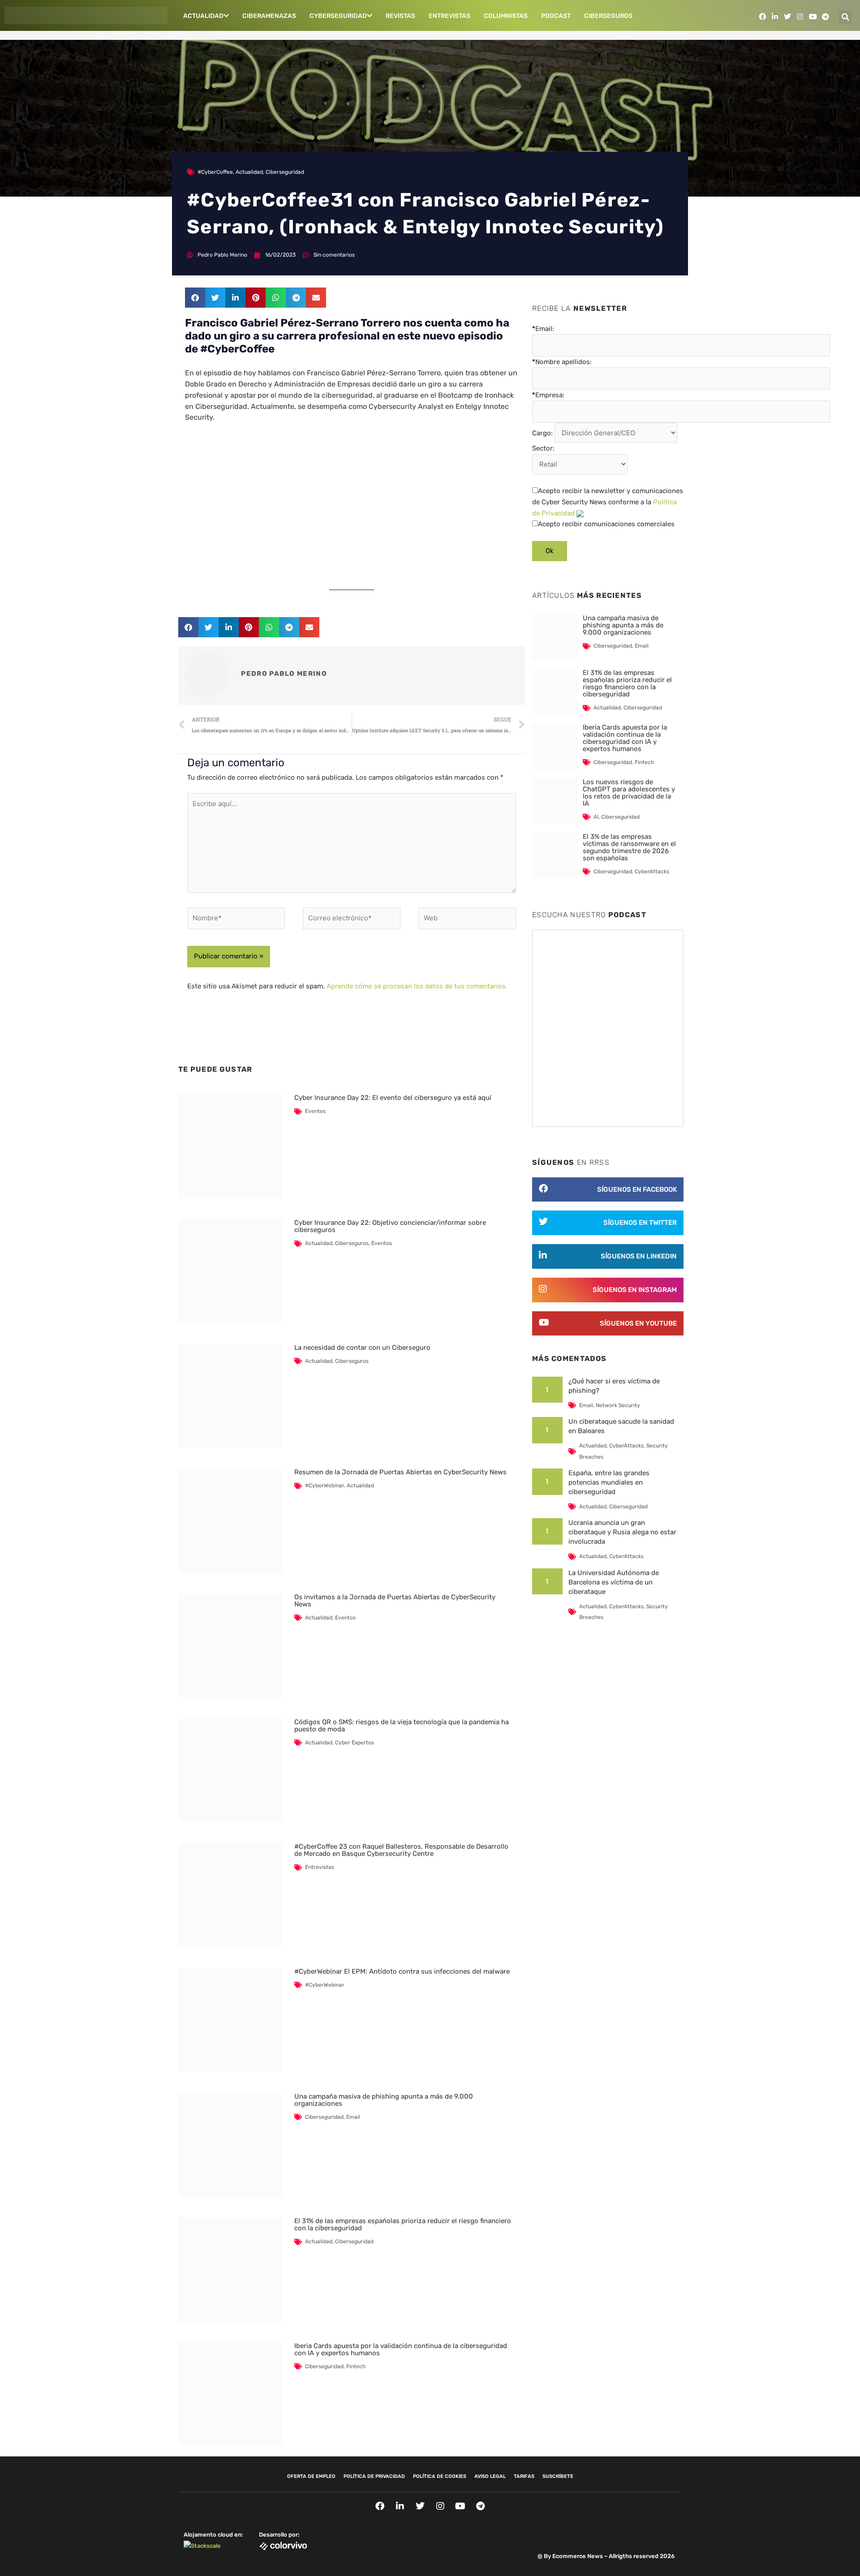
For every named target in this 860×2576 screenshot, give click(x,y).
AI (596, 817)
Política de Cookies (440, 2476)
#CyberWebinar (325, 1485)
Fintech (356, 2366)
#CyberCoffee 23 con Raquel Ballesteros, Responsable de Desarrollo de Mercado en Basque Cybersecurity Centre (401, 1850)
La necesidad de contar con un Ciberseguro (362, 1348)
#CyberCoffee (215, 172)
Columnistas (506, 16)
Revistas (400, 16)
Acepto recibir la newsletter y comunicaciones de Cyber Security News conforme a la (608, 502)
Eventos (315, 1111)
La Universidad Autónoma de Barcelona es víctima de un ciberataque (614, 1582)
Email (353, 2117)
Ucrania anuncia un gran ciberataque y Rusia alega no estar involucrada (622, 1532)
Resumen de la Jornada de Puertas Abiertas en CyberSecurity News (400, 1472)
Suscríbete (558, 2476)
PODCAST (556, 16)
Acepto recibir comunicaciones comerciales (606, 524)
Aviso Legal (490, 2476)
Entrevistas (449, 16)
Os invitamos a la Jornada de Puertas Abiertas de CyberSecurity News (395, 1601)
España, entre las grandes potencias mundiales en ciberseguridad (609, 1482)
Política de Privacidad (374, 2476)
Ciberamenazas (269, 16)
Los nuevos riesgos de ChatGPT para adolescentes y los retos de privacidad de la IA (629, 793)
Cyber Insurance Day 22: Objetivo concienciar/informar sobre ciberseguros (390, 1226)
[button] (845, 17)
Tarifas (524, 2476)
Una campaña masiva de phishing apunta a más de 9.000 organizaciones (384, 2100)
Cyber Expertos (355, 1743)
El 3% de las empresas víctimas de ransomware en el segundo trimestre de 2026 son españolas (629, 847)
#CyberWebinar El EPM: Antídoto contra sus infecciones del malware (402, 1971)
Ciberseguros (608, 16)
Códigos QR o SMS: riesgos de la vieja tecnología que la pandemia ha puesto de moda (402, 1726)
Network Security (618, 1405)
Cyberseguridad (338, 16)
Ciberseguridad (285, 172)
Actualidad (203, 16)
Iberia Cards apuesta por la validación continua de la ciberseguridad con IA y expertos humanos (401, 2349)
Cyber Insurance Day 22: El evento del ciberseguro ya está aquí (393, 1098)
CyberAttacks (652, 872)
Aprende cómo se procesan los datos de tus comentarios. (417, 986)
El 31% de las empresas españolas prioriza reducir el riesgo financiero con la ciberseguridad (403, 2224)
